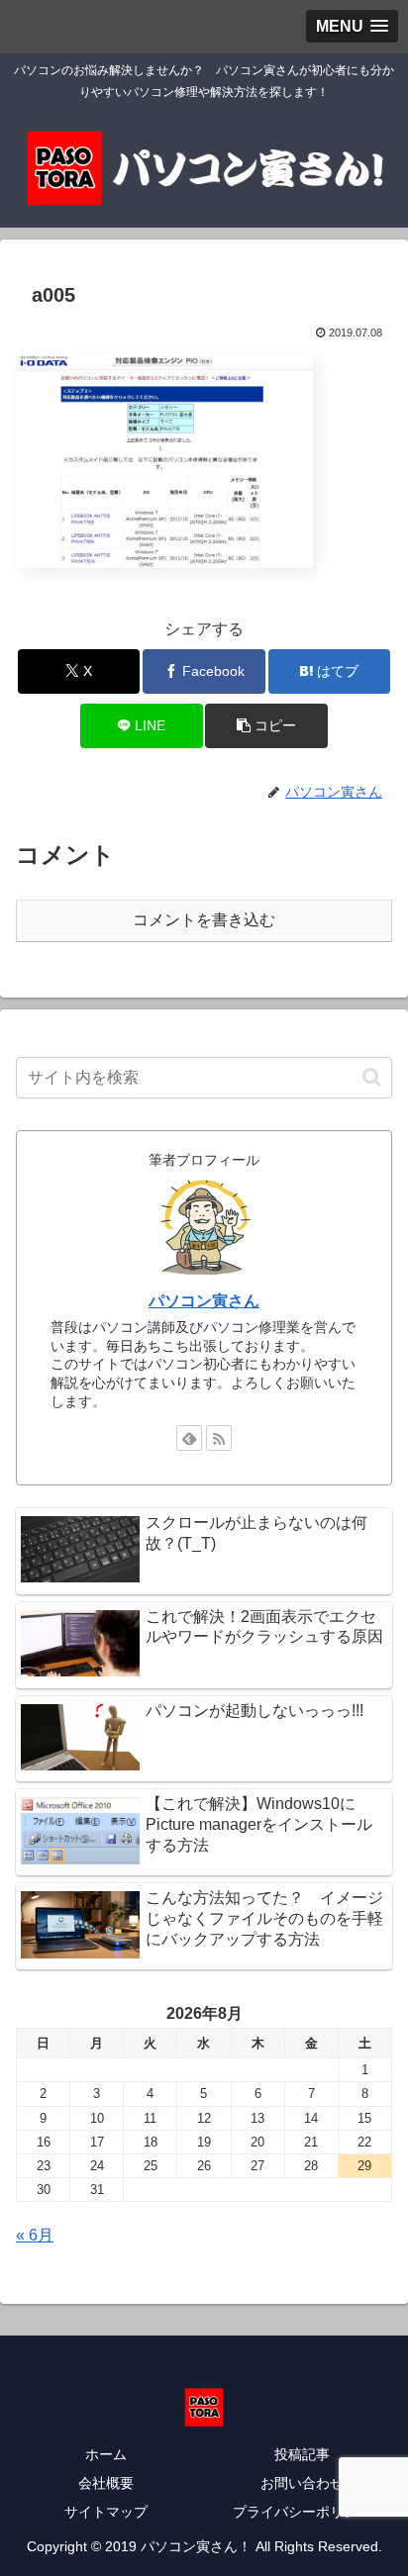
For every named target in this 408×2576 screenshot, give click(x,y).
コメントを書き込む (204, 920)
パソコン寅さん (204, 1301)
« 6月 (35, 2235)
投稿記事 (302, 2454)
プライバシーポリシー (302, 2512)
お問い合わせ (302, 2483)
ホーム (106, 2454)
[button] (266, 726)
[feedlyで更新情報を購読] (189, 1438)
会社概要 (106, 2483)
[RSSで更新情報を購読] (219, 1438)
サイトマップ (106, 2512)
